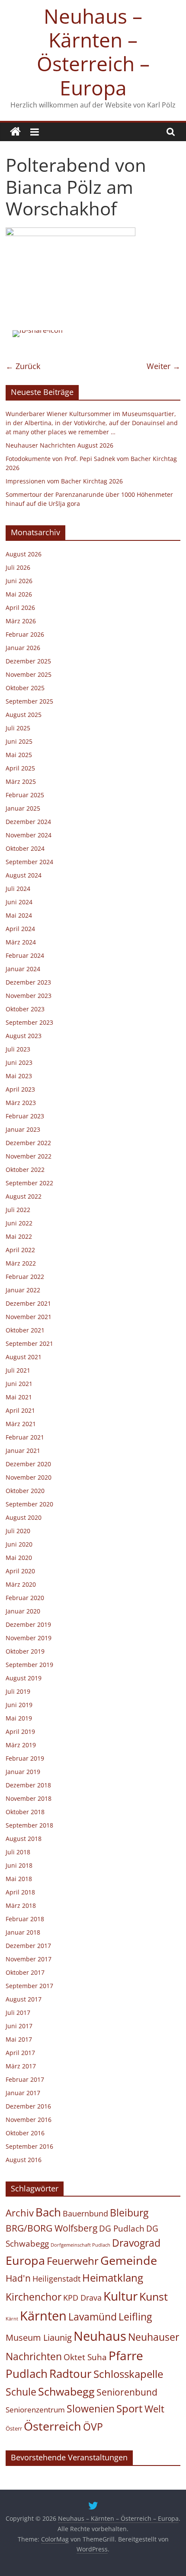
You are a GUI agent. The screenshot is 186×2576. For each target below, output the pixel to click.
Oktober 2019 (25, 1651)
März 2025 (21, 781)
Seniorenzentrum (35, 2410)
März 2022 (21, 1263)
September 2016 (29, 2146)
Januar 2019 (23, 1772)
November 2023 (29, 996)
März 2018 (21, 1905)
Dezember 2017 (28, 1946)
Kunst (154, 2296)
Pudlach (27, 2374)
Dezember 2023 (28, 982)
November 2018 (29, 1798)
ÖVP (93, 2427)
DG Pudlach (122, 2228)
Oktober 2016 (25, 2133)
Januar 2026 (23, 648)
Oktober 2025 (25, 688)
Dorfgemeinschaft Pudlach (80, 2245)
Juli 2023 (18, 1049)
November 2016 (29, 2120)
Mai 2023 (19, 1076)
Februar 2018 (25, 1919)
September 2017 (29, 1986)
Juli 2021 (18, 1370)
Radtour (71, 2374)
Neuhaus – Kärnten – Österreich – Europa (93, 52)
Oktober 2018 (25, 1812)
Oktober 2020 (25, 1491)
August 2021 (24, 1357)
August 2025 (24, 715)
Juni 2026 (19, 581)
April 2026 (20, 608)
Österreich (53, 2426)
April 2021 (20, 1410)
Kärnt (12, 2319)
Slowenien (91, 2409)
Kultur (120, 2296)
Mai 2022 (19, 1236)
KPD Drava (82, 2298)
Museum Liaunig (39, 2337)
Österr (14, 2428)
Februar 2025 (25, 795)
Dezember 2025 (28, 661)
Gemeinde (129, 2260)
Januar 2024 (23, 969)
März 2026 (21, 621)
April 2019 (20, 1732)
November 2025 (29, 674)
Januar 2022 (23, 1290)
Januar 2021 (23, 1451)
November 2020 (29, 1477)
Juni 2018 (19, 1865)
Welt (154, 2409)
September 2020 (29, 1504)
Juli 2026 (18, 567)
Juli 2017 (18, 2012)
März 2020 (21, 1584)
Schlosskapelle (128, 2374)
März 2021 (21, 1424)
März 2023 (21, 1103)
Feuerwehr (73, 2261)
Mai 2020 (19, 1558)
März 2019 (21, 1745)
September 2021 (29, 1343)
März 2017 (21, 2066)
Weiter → (164, 366)
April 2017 (20, 2053)
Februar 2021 (25, 1437)
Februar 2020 (25, 1598)
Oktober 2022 (25, 1170)
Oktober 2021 (25, 1330)
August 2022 (24, 1196)
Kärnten (43, 2316)
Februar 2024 (25, 955)
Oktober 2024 (25, 848)
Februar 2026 (25, 634)
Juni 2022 (19, 1223)
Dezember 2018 (28, 1785)
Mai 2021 (19, 1397)
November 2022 (29, 1156)
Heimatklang (113, 2278)
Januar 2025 (23, 808)
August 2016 (24, 2160)
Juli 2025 (18, 728)
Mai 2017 (19, 2039)
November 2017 (29, 1959)
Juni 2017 (19, 2026)
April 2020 (20, 1571)
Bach (48, 2212)
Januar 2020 (23, 1611)
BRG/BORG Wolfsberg (51, 2228)
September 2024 (29, 862)
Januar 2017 (23, 2093)
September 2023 (29, 1022)
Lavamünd (93, 2317)
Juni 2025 (19, 741)
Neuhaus (100, 2336)
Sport (130, 2409)
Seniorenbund (127, 2392)
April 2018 (20, 1892)
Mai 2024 (19, 915)
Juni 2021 (19, 1384)
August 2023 (24, 1036)
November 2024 (29, 835)
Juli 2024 (18, 889)
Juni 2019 (19, 1705)
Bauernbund (85, 2213)
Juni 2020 (19, 1544)
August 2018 (24, 1839)
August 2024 (24, 875)
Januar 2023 (23, 1129)
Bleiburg (129, 2213)
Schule (21, 2392)
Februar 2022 (25, 1277)
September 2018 (29, 1825)
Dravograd (136, 2243)
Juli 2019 (18, 1691)
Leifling (135, 2317)
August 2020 (24, 1517)
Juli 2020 (18, 1531)
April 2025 (20, 768)
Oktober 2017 (25, 1972)
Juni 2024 (19, 902)
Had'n (18, 2278)
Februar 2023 (25, 1116)
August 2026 (24, 554)
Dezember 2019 (28, 1624)
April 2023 (20, 1089)
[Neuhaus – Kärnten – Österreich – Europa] (15, 132)
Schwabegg (66, 2391)
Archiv (20, 2213)
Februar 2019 (25, 1758)
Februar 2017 (25, 2079)
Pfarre (126, 2355)
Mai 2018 (19, 1879)
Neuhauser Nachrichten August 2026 (59, 445)
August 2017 (24, 1999)
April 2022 (20, 1250)
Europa (25, 2260)
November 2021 (29, 1317)
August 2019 (24, 1678)
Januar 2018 (23, 1932)
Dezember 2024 (28, 822)
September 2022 (29, 1183)
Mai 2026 (19, 594)
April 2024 (20, 929)
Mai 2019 (19, 1718)
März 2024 (21, 942)
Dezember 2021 (28, 1303)
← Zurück (23, 366)
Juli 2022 (18, 1210)
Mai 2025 (19, 755)
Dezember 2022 (28, 1143)
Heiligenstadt (56, 2279)
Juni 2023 (19, 1062)
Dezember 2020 (28, 1464)
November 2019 (29, 1638)
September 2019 (29, 1665)
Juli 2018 (18, 1852)
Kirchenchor (34, 2297)
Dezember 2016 (28, 2106)
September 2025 (29, 701)
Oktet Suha (85, 2357)
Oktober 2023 (25, 1009)
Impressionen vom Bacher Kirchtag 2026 (64, 481)
